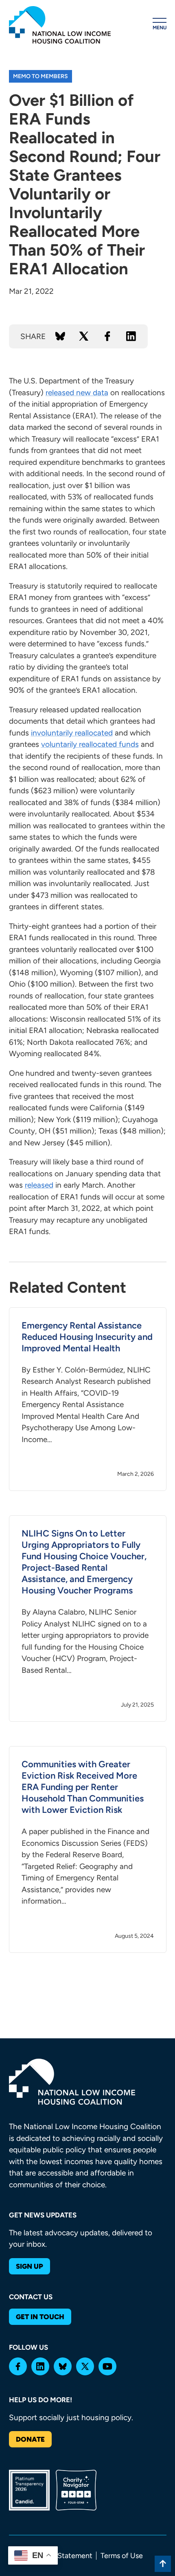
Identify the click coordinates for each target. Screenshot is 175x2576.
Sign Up (30, 2266)
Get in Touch (40, 2317)
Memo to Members (40, 76)
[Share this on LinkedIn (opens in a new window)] (131, 336)
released (39, 1185)
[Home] (60, 25)
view (88, 1399)
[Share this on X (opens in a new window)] (84, 336)
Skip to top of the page (163, 2564)
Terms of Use (122, 2556)
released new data (77, 393)
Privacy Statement (62, 2556)
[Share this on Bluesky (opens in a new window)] (60, 336)
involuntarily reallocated (72, 733)
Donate (30, 2439)
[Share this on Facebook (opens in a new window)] (107, 336)
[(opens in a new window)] (18, 2366)
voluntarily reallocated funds (90, 744)
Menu (160, 28)
